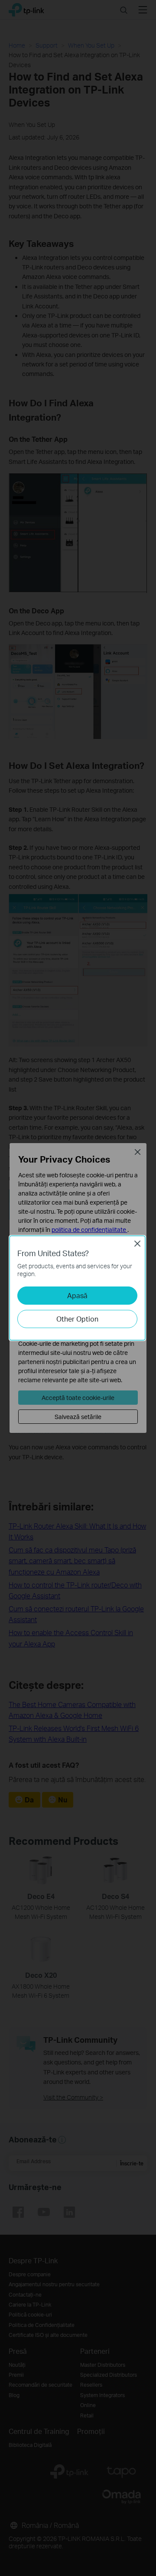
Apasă (77, 1295)
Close (137, 1244)
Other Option (77, 1319)
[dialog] (78, 1288)
